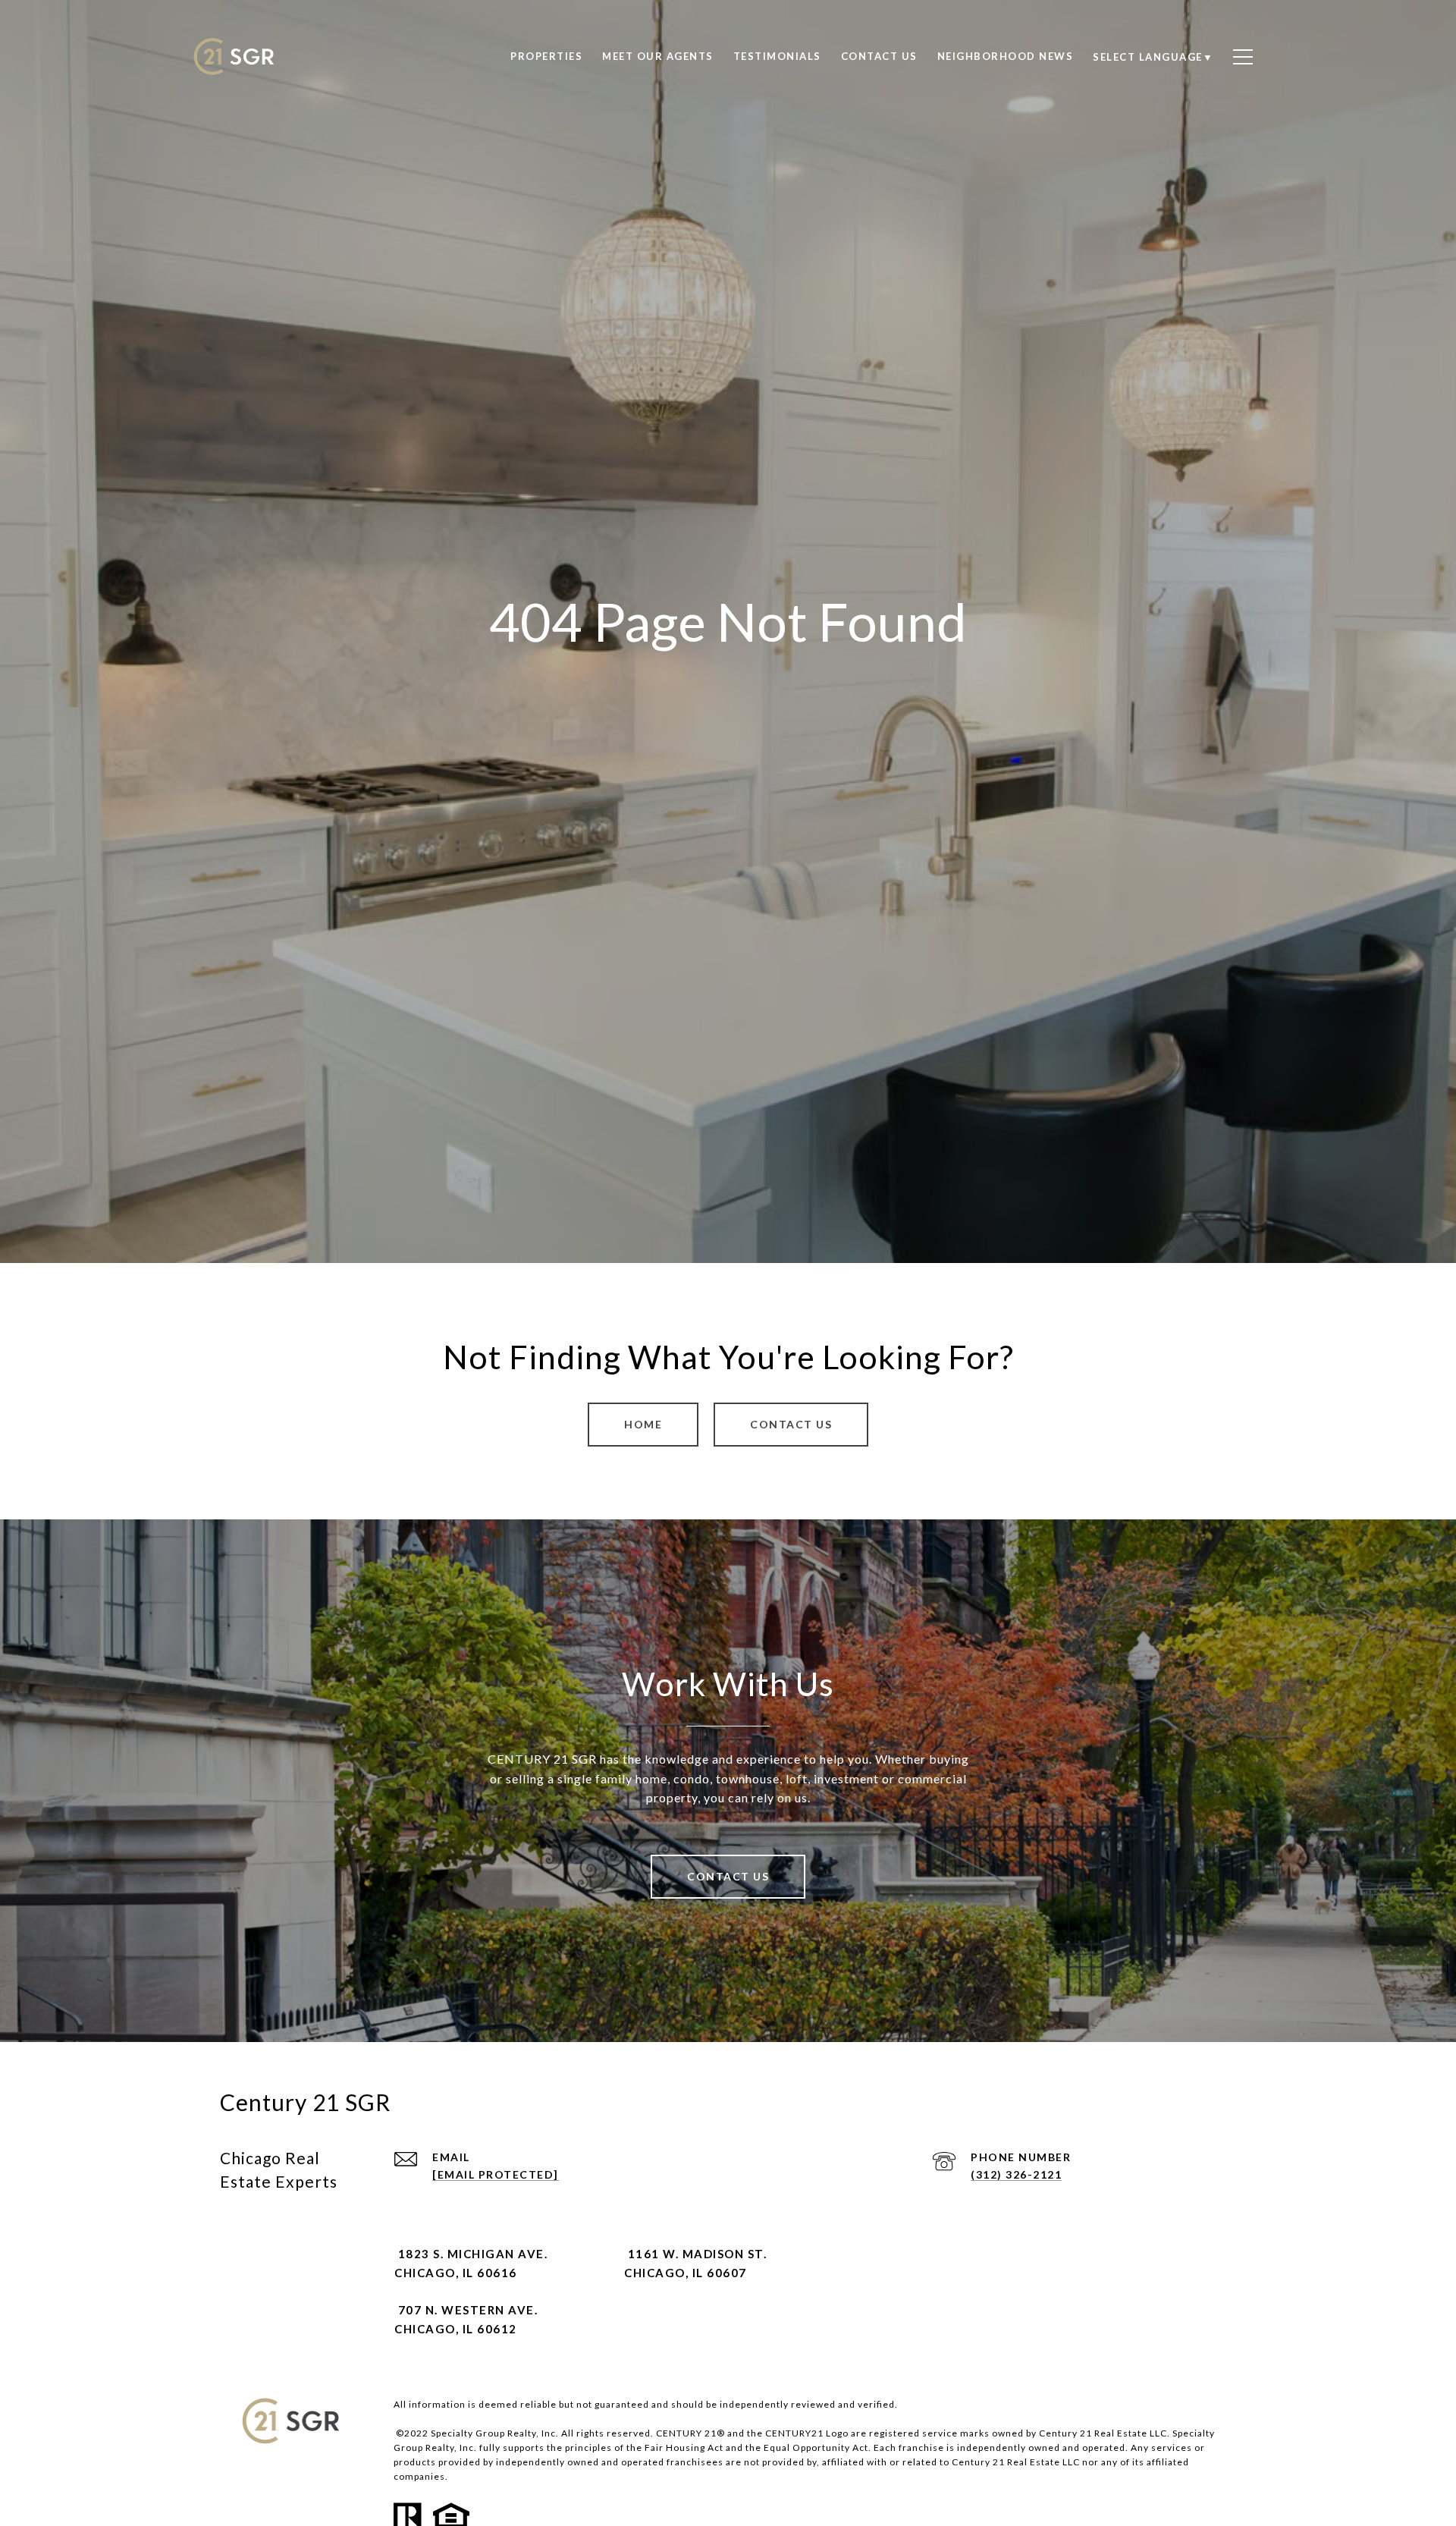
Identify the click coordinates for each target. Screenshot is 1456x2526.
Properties (546, 56)
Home (643, 1424)
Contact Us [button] (791, 1424)
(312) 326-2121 (1016, 2174)
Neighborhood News (1006, 56)
